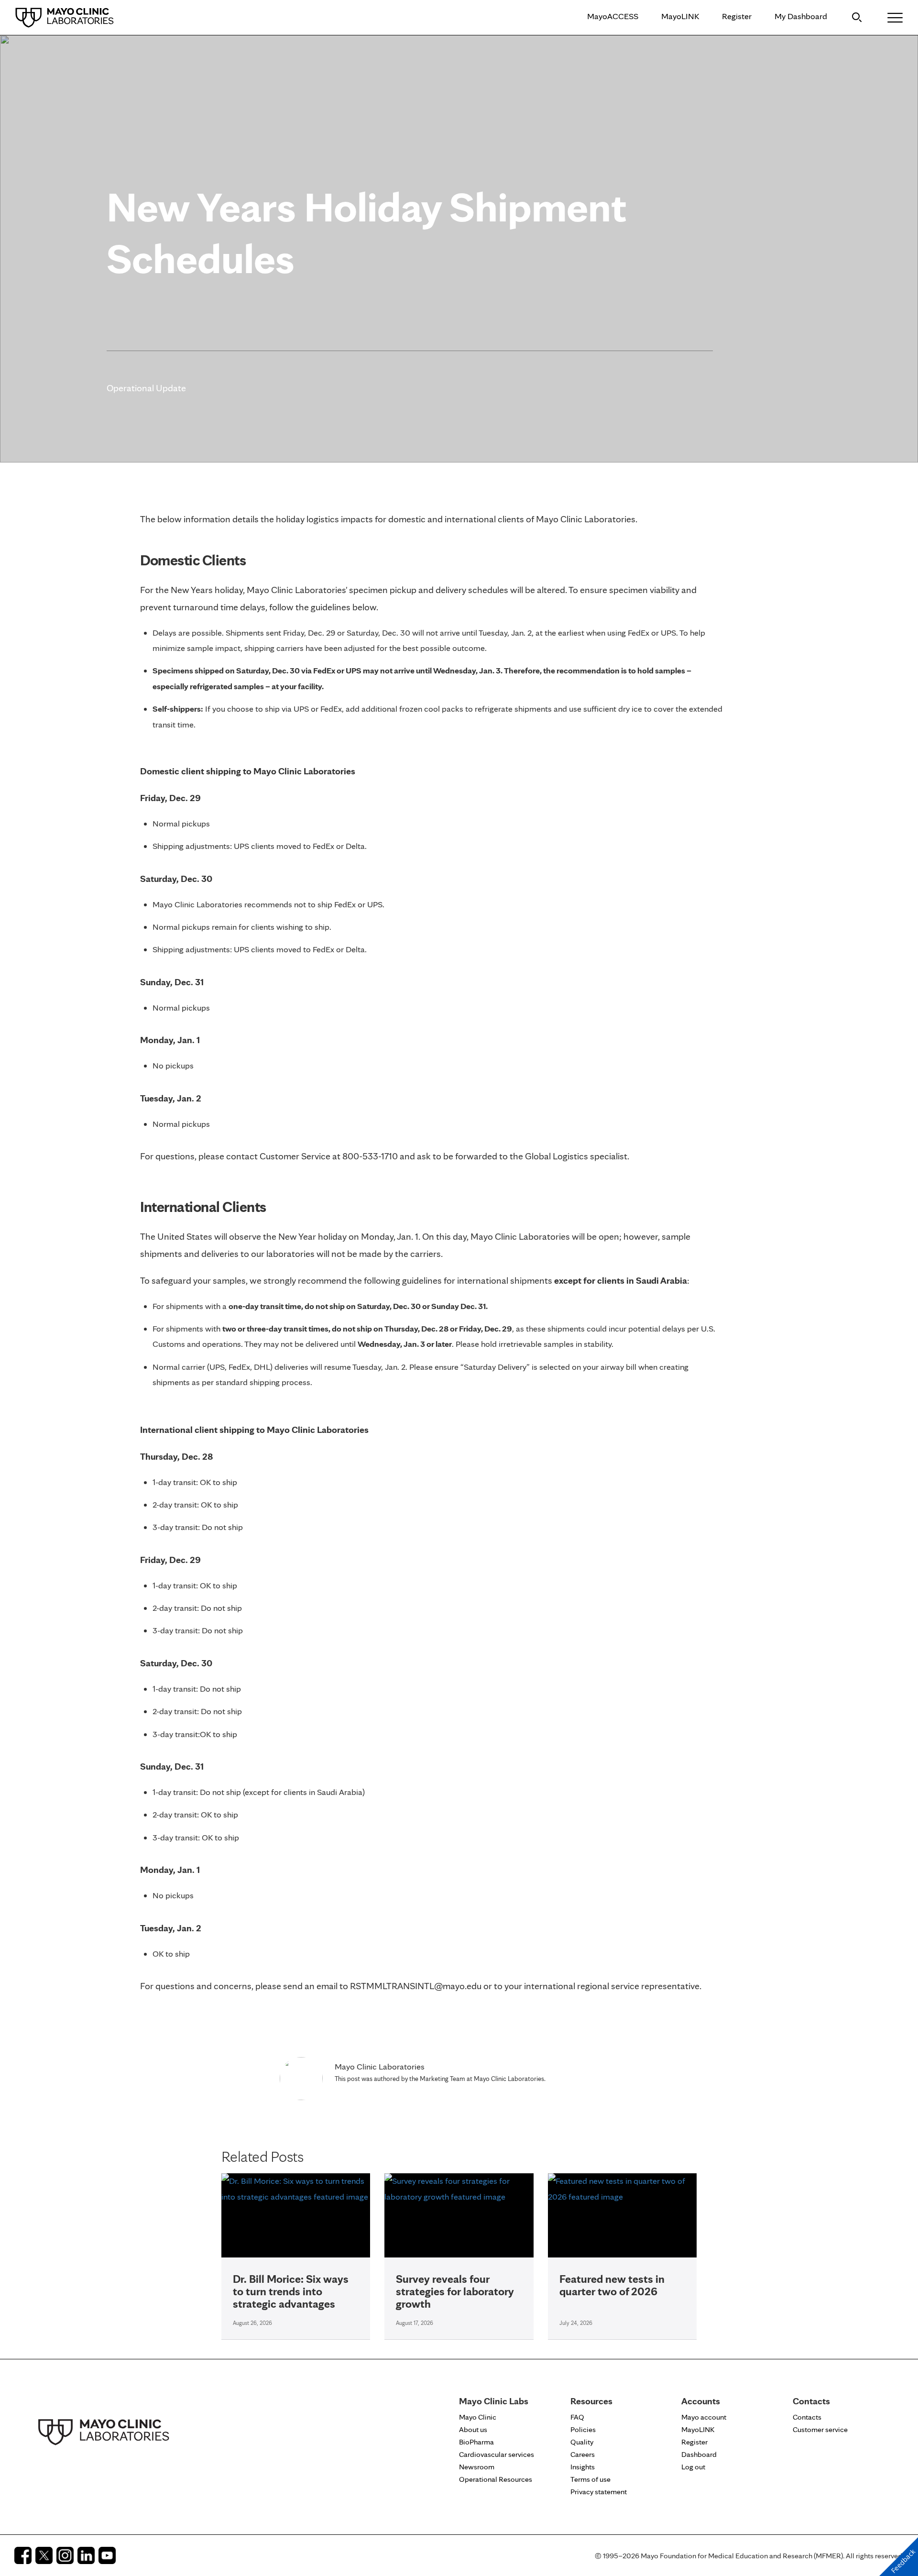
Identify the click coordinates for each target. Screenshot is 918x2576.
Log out (693, 2467)
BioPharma (476, 2442)
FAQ (577, 2417)
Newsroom (477, 2467)
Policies (583, 2429)
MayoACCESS (613, 16)
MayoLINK (680, 16)
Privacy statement (599, 2492)
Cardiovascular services (497, 2454)
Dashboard (699, 2454)
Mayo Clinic (478, 2417)
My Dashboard (801, 16)
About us (473, 2429)
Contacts (807, 2417)
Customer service (820, 2429)
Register (737, 16)
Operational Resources (496, 2479)
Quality (582, 2442)
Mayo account (704, 2417)
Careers (583, 2454)
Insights (583, 2467)
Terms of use (590, 2479)
